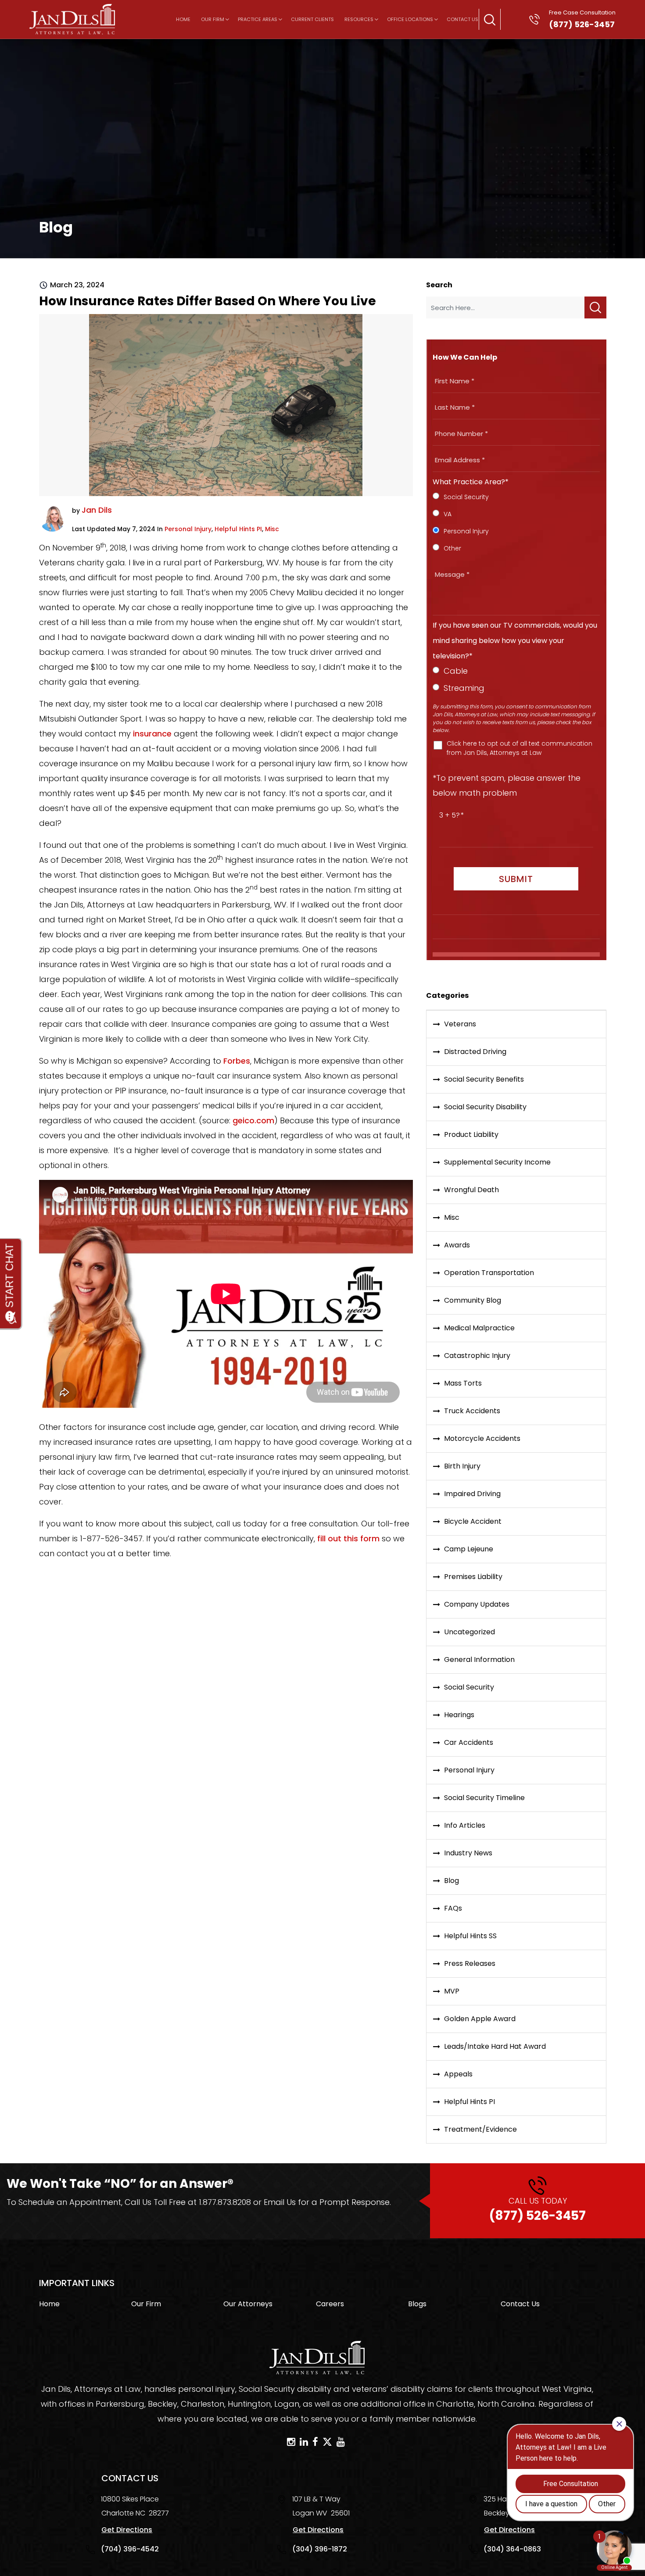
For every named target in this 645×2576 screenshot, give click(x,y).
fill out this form (348, 1538)
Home (183, 19)
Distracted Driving (475, 1052)
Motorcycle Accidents (482, 1438)
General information (479, 1660)
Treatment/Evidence (480, 2129)
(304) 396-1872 (320, 2549)
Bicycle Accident (473, 1521)
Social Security (469, 1687)
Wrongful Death (471, 1190)
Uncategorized (469, 1632)
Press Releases (470, 1963)
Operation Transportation (489, 1273)
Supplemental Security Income (497, 1162)
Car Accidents (469, 1742)
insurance (152, 734)
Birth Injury (462, 1466)
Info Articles (465, 1825)
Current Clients (312, 19)
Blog (451, 1881)
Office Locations (410, 19)
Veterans (460, 1024)
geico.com (253, 1120)
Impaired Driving (472, 1494)
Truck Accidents (472, 1411)
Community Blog (473, 1300)
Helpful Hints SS (470, 1936)
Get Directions (127, 2530)
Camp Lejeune (469, 1549)
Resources (359, 19)
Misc (272, 529)
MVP (452, 1991)
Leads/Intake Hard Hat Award (495, 2046)
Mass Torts (463, 1383)
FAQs (453, 1908)
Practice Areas (258, 19)
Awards (457, 1245)
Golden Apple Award (480, 2019)
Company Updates (477, 1604)
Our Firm (213, 19)
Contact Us (462, 19)
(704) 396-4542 (130, 2549)
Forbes (237, 1061)
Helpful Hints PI (238, 529)
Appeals (458, 2074)
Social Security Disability (485, 1107)
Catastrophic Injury (477, 1356)
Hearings (459, 1715)
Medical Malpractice (479, 1328)
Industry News (468, 1853)
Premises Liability (473, 1577)
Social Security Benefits (484, 1079)
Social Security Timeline (484, 1798)
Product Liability (471, 1134)
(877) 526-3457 (537, 2210)
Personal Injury (188, 529)
